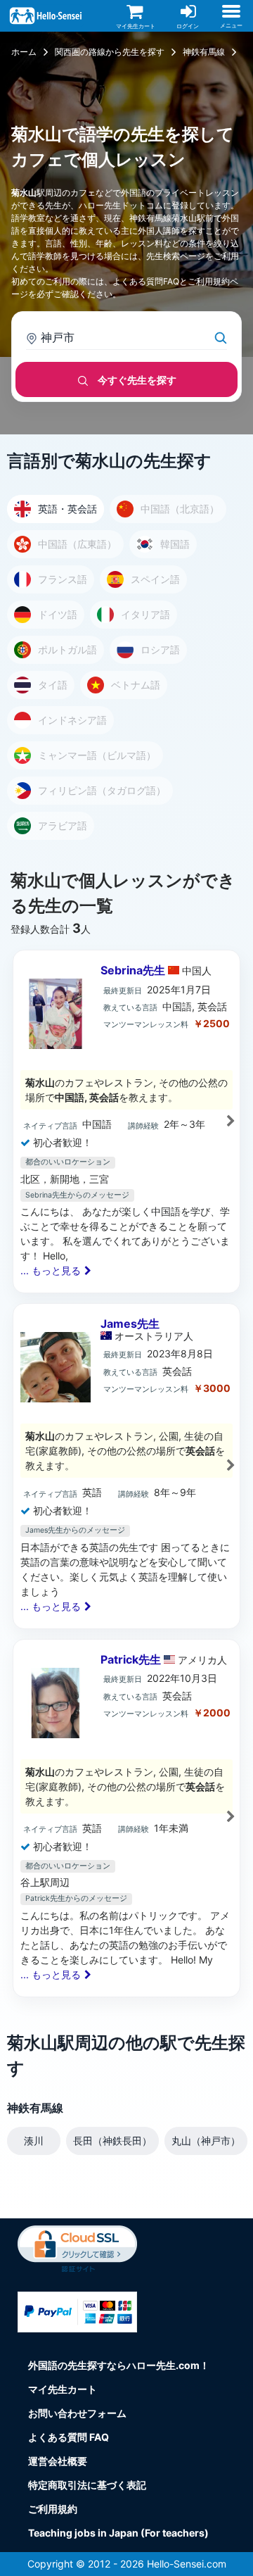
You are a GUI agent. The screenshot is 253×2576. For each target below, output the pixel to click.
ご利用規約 (209, 281)
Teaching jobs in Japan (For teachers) (118, 2533)
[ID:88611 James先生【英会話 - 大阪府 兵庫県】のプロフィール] (126, 1466)
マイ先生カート (63, 2389)
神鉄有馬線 (204, 52)
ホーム (24, 52)
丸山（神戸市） (206, 2141)
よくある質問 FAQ (69, 2437)
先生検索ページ (176, 256)
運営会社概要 (58, 2461)
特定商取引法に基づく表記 (87, 2485)
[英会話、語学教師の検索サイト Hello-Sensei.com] (47, 14)
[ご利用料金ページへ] (77, 2311)
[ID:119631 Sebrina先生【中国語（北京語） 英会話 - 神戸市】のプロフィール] (126, 1121)
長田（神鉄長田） (112, 2141)
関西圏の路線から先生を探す (110, 52)
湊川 (34, 2141)
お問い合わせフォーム (77, 2413)
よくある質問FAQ (146, 281)
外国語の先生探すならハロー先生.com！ (119, 2365)
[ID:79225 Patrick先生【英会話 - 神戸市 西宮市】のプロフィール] (126, 1818)
